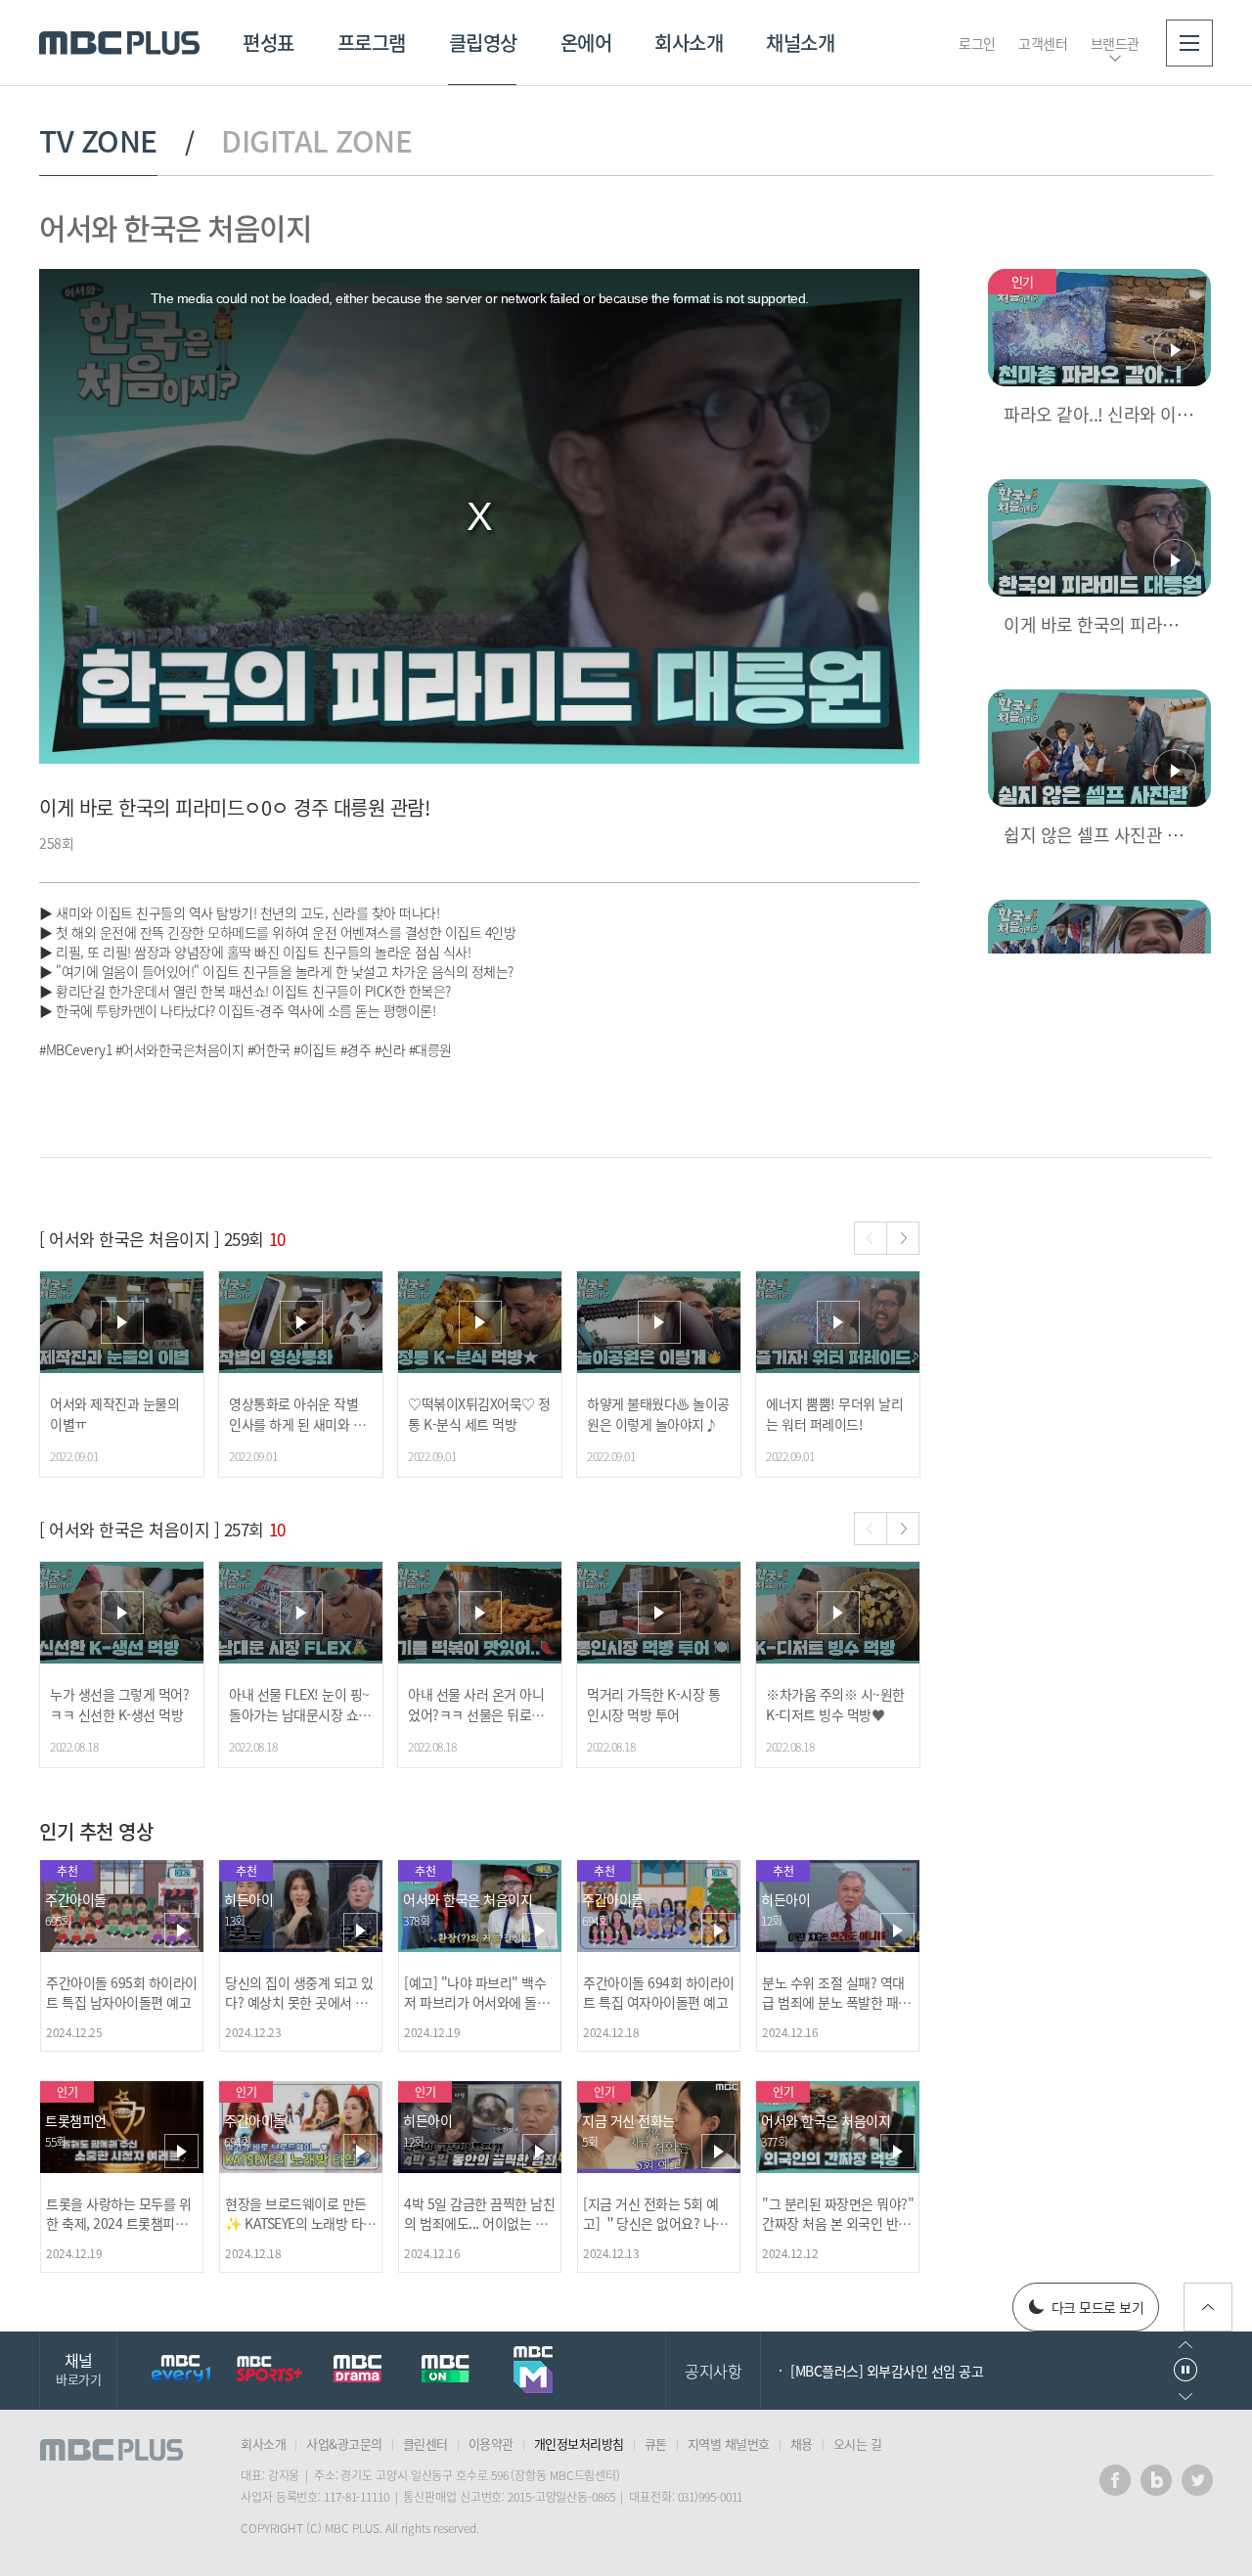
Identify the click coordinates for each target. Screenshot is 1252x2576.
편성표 (268, 43)
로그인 (977, 43)
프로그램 (372, 43)
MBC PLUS (119, 43)
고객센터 (1043, 43)
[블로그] (1156, 2480)
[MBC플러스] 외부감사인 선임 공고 (887, 2371)
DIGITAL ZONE (316, 141)
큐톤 (656, 2443)
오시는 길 (858, 2443)
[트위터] (1197, 2480)
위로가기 (1208, 2307)
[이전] (871, 1238)
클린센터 (425, 2443)
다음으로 (1185, 2397)
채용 (802, 2443)
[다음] (903, 1238)
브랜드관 (1115, 43)
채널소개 (800, 43)
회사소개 (689, 43)
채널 (78, 2368)
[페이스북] (1115, 2480)
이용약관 (491, 2443)
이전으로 (1185, 2345)
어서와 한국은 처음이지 (175, 227)
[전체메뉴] (1189, 43)
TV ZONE (98, 141)
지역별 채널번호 (729, 2443)
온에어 (586, 43)
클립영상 (483, 43)
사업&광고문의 (344, 2443)
